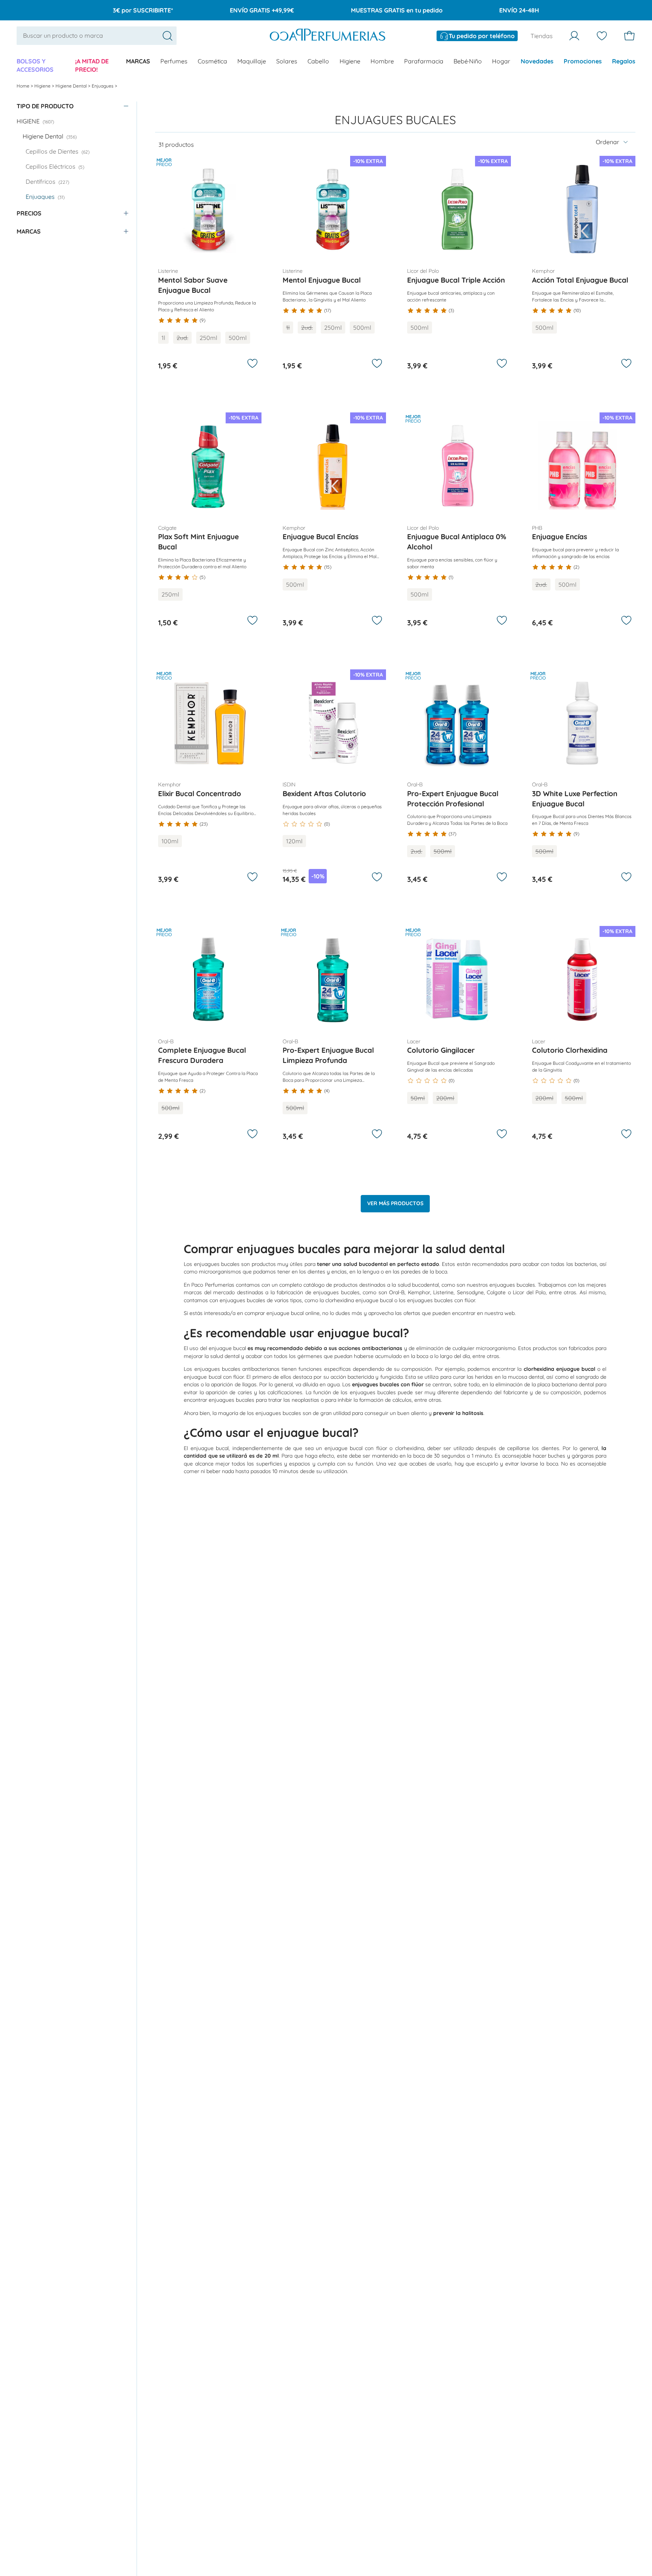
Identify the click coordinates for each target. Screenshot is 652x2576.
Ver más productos (395, 1203)
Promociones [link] (583, 61)
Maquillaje (252, 61)
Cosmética (212, 61)
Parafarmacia (424, 61)
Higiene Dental (72, 86)
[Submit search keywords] (168, 36)
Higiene (350, 61)
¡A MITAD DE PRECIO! (92, 65)
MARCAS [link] (138, 61)
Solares (287, 61)
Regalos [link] (624, 61)
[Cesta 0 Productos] (629, 36)
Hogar (501, 61)
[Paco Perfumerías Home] (328, 36)
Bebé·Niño (468, 61)
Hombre (382, 61)
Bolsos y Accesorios (35, 65)
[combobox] (97, 35)
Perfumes (174, 61)
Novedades (537, 61)
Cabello (318, 61)
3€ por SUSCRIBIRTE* (143, 10)
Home (24, 86)
